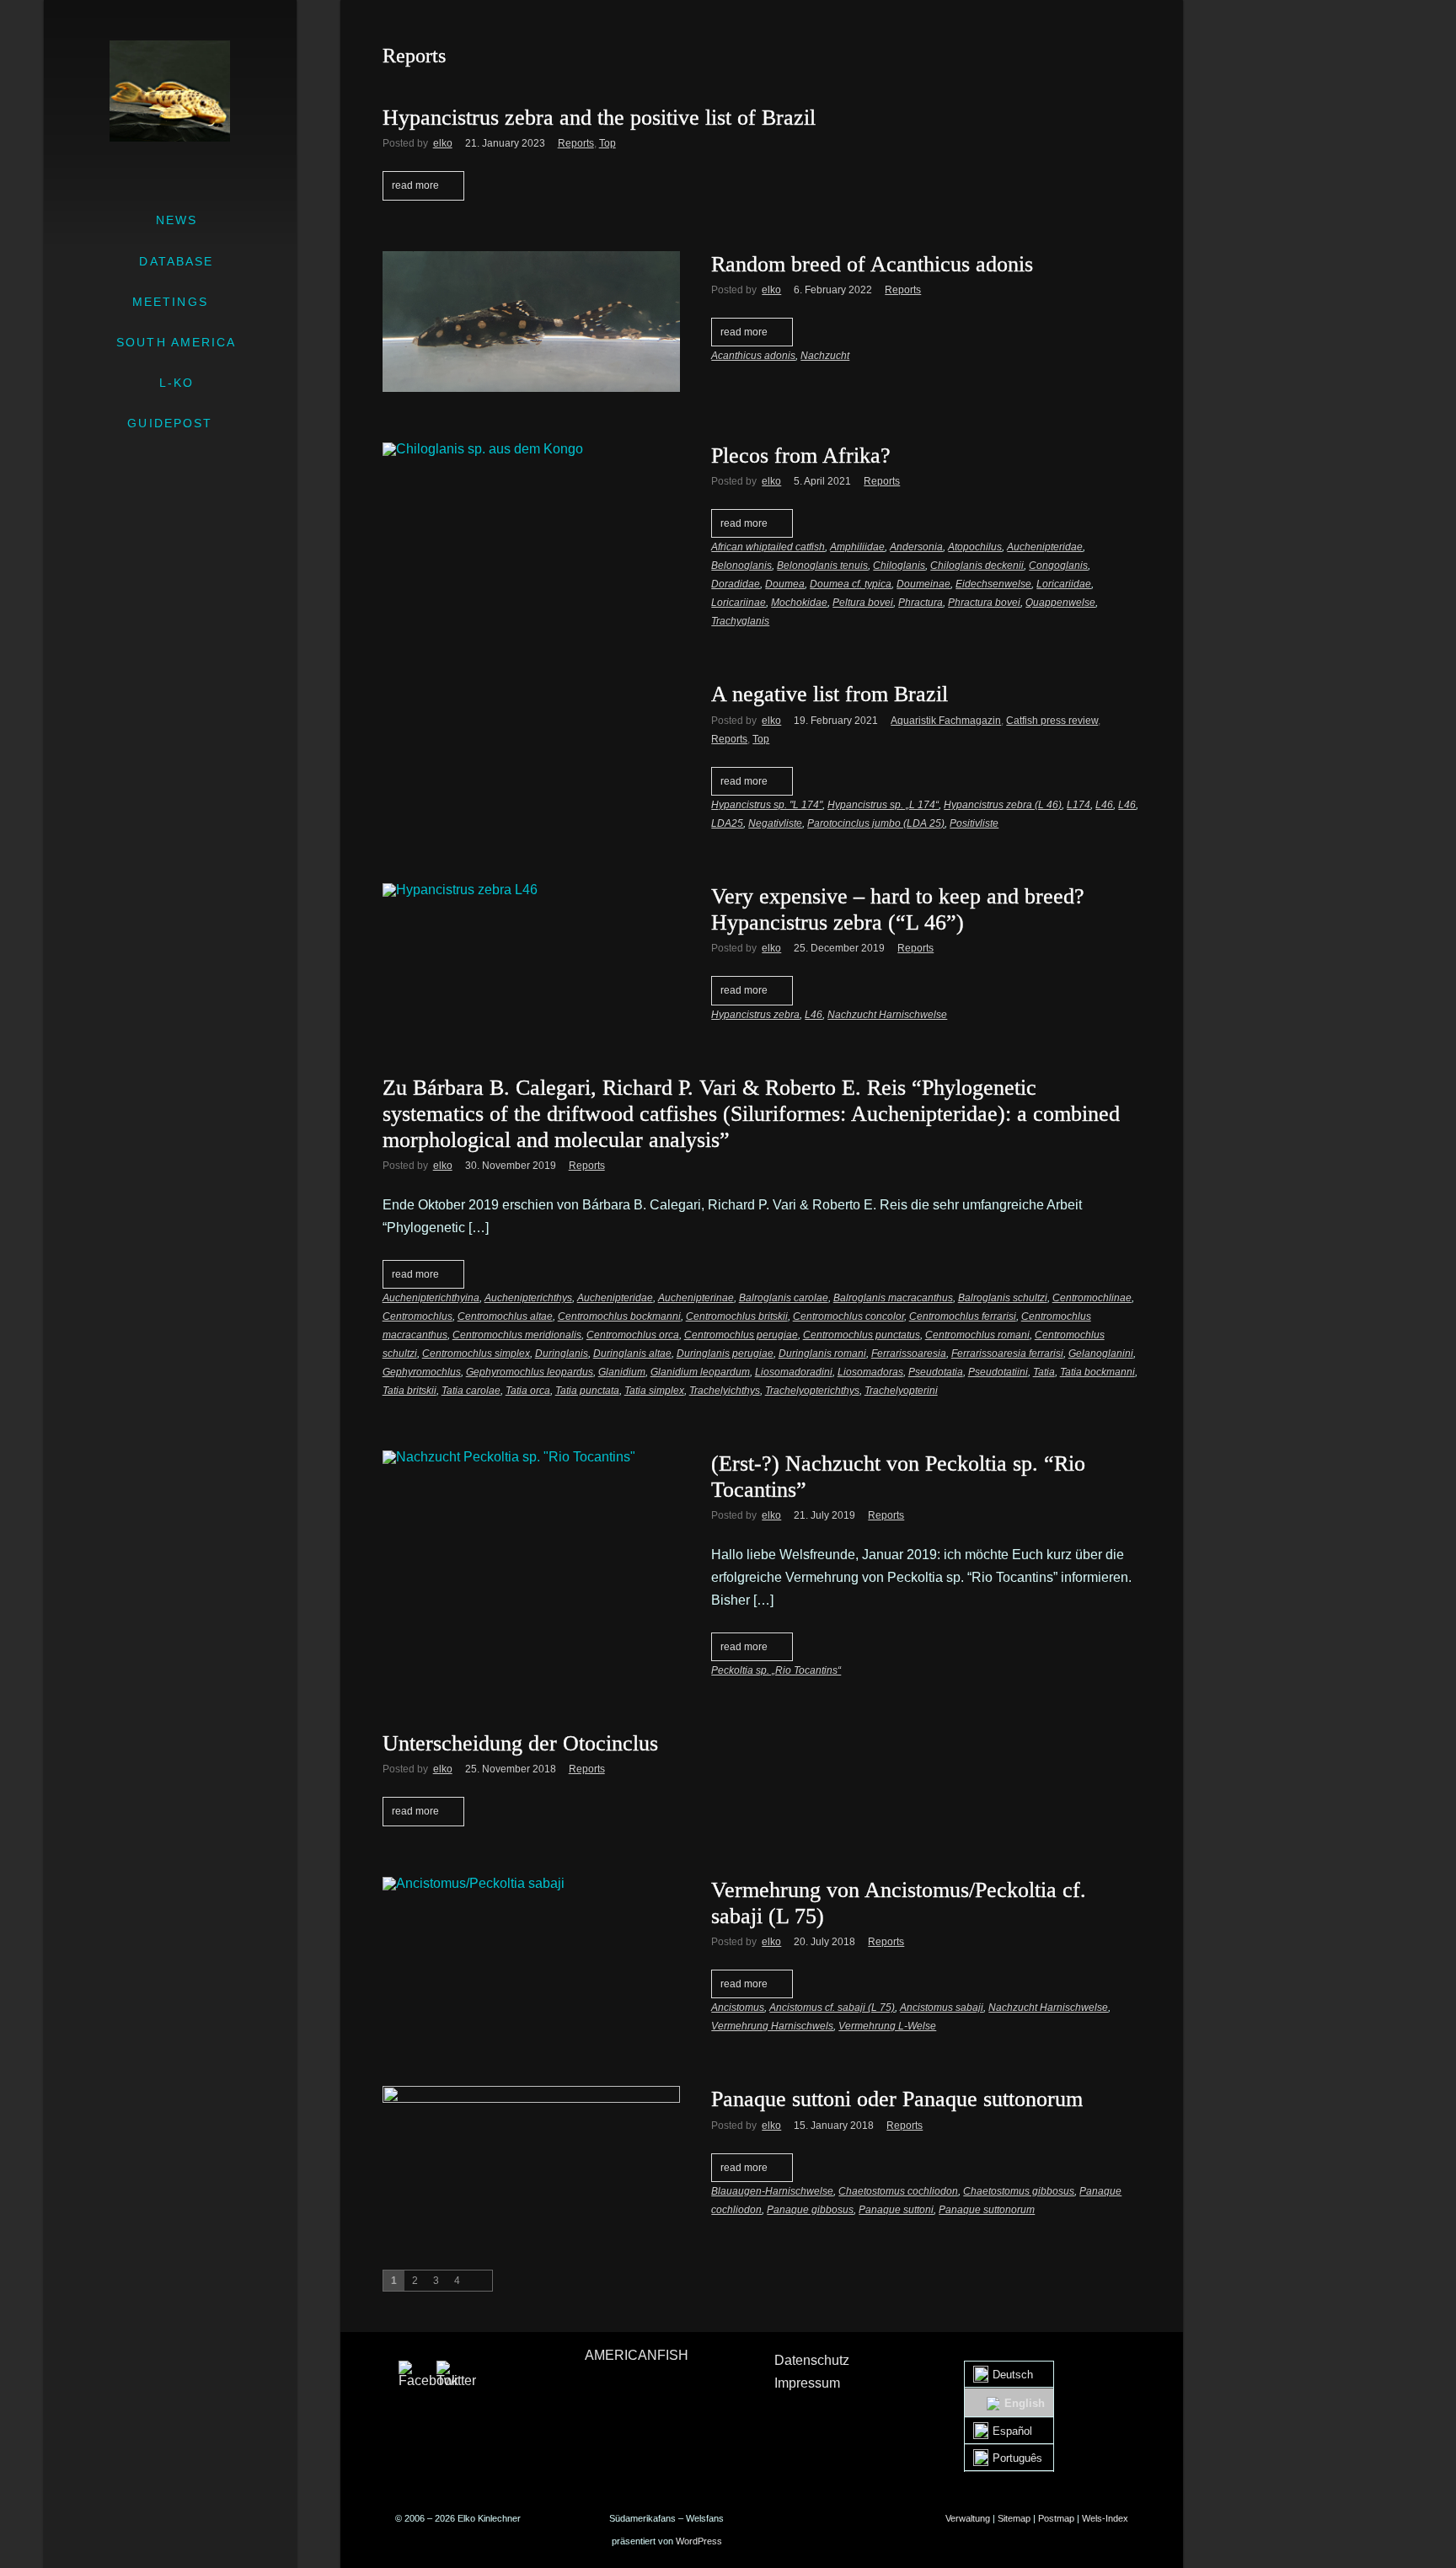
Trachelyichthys (725, 1391)
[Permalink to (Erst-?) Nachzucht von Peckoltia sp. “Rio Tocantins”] (531, 1457)
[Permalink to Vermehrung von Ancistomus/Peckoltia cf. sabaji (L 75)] (531, 1884)
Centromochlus (418, 1316)
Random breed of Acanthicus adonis (872, 264)
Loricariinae (739, 603)
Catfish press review (1052, 721)
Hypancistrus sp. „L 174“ (883, 805)
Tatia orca (528, 1391)
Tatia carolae (471, 1391)
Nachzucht (825, 356)
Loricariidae (1064, 584)
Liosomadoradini (794, 1372)
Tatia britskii (409, 1391)
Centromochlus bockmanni (619, 1316)
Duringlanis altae (632, 1354)
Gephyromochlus (422, 1372)
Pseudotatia (936, 1372)
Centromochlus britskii (737, 1316)
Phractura (921, 603)
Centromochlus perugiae (741, 1335)
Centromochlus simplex (476, 1354)
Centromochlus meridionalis (517, 1335)
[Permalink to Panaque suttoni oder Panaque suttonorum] (531, 2150)
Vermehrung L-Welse (887, 2026)
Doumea (785, 584)
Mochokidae (799, 603)
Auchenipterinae (696, 1298)
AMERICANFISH (637, 2355)
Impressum (807, 2383)
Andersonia (916, 547)
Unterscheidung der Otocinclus (520, 1743)
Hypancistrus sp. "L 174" (767, 805)
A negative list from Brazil (830, 694)
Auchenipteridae (1045, 547)
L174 (1079, 805)
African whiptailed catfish (768, 547)
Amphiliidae (857, 547)
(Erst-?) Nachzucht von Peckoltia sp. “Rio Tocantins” (898, 1477)
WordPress (699, 2541)
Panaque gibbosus (810, 2210)
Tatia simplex (654, 1391)
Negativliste (775, 823)
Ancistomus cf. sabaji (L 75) (832, 2008)
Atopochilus (975, 547)
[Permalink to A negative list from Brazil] (531, 688)
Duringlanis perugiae (725, 1354)
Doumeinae (923, 584)
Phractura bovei (984, 603)
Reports (576, 143)
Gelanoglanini (1101, 1354)
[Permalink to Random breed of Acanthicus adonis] (531, 322)
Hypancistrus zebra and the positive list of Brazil (599, 118)
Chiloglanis (899, 566)
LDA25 (727, 823)
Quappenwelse (1060, 603)
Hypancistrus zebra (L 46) (1003, 805)
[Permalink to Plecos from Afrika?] (531, 449)
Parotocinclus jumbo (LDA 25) (876, 823)
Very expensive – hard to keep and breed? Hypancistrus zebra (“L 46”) (898, 909)
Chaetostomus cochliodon (898, 2191)
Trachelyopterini (901, 1391)
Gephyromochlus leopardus (530, 1372)
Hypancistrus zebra (755, 1015)
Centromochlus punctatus (862, 1335)
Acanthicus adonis (753, 356)
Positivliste (974, 823)
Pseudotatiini (998, 1372)
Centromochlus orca (633, 1335)
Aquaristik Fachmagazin (946, 721)
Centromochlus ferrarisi (963, 1316)
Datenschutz (812, 2360)
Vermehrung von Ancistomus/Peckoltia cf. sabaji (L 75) (899, 1903)
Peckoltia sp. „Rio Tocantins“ (776, 1670)
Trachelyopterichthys (812, 1391)
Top (608, 143)
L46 (1104, 805)
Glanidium (622, 1372)
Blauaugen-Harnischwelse (772, 2191)
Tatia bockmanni (1097, 1372)
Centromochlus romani (977, 1335)
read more (415, 185)
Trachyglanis (740, 621)
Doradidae (736, 584)
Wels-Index (1105, 2518)
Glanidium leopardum (700, 1372)
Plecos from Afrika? (801, 456)
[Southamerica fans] (170, 91)
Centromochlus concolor (848, 1316)
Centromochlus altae (505, 1316)
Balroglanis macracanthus (893, 1298)
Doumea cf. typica (851, 584)
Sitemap (1014, 2518)
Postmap (1056, 2518)
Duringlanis (562, 1354)
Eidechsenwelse (993, 584)
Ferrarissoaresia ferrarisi (1007, 1354)
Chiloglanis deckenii (977, 566)
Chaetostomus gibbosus (1019, 2191)
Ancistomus (738, 2008)
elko (443, 143)
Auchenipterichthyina (431, 1298)
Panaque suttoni (896, 2210)
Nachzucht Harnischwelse (887, 1015)
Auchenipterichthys (528, 1298)
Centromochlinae (1092, 1298)
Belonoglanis (741, 566)
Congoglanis (1058, 566)
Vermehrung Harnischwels (772, 2026)
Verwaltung (968, 2518)
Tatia (1044, 1372)
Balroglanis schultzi (1003, 1298)
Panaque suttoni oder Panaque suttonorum (897, 2099)
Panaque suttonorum (987, 2210)
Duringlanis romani (822, 1354)
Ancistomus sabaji (942, 2008)
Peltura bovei (863, 603)
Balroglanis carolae (784, 1298)
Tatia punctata (587, 1391)
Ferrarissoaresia (909, 1354)
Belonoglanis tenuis (822, 566)
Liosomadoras (870, 1372)
